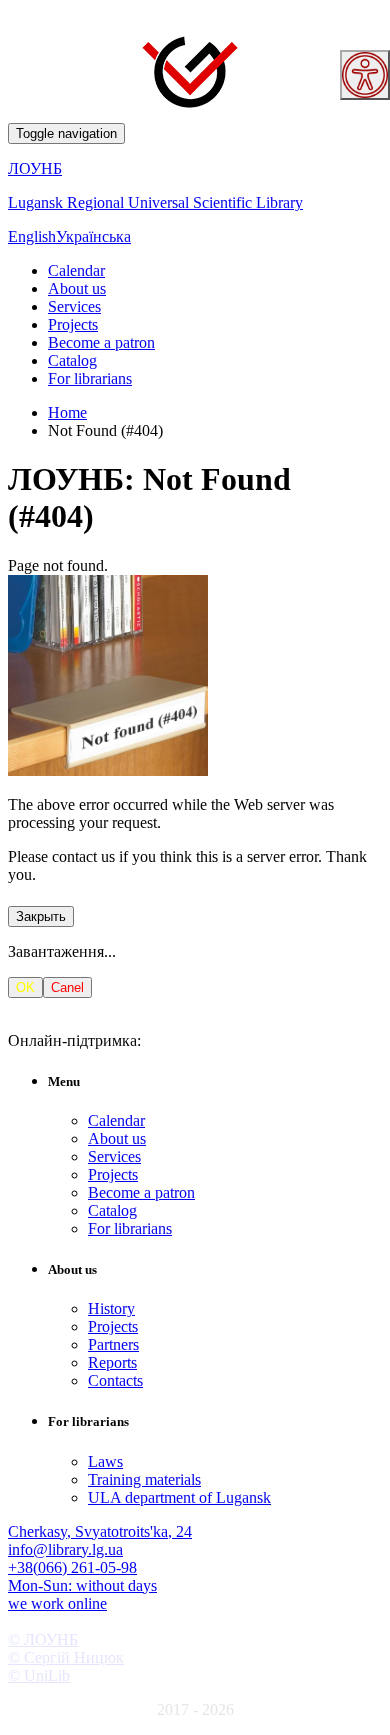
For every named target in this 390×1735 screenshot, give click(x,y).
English (32, 236)
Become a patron (101, 342)
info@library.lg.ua (65, 1549)
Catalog (72, 360)
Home (67, 412)
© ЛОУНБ (43, 1639)
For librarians (90, 378)
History (111, 1308)
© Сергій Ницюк (66, 1657)
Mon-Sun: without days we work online (82, 1594)
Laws (105, 1461)
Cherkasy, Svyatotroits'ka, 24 (100, 1531)
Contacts (115, 1380)
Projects (73, 324)
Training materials (144, 1479)
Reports (112, 1362)
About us (77, 288)
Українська (93, 236)
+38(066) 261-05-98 (72, 1567)
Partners (113, 1344)
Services (74, 306)
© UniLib (39, 1675)
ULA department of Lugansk (179, 1497)
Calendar (76, 270)
